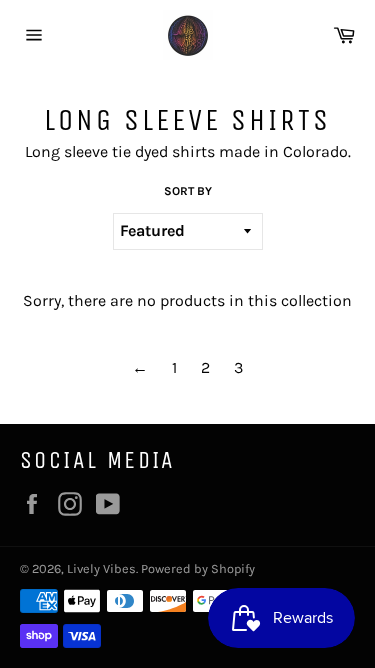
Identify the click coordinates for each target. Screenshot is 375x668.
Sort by (188, 191)
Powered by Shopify (198, 568)
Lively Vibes (101, 568)
